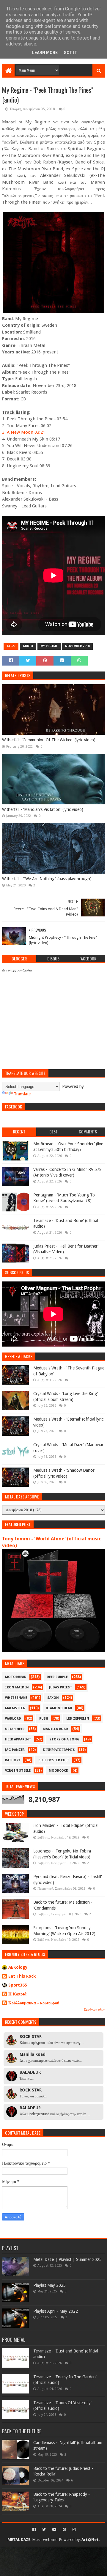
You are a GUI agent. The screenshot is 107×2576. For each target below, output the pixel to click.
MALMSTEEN (15, 1708)
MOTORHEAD (16, 1677)
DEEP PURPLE (57, 1677)
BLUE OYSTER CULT (54, 1760)
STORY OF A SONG (64, 1739)
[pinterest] (64, 2530)
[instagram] (74, 2530)
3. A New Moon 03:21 (24, 432)
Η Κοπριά (17, 1994)
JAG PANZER (15, 1750)
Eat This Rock (22, 1976)
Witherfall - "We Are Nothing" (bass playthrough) (47, 879)
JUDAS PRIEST (61, 1687)
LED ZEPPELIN (78, 1719)
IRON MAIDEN (17, 1687)
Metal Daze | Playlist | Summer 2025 (67, 2259)
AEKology (18, 1967)
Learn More (45, 53)
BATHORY (13, 1760)
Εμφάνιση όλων (94, 2010)
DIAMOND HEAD (59, 1708)
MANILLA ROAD (55, 1729)
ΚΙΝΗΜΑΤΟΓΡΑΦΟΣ (59, 1750)
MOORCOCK (58, 1771)
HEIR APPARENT (18, 1739)
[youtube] (54, 2530)
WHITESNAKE (16, 1698)
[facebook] (34, 2530)
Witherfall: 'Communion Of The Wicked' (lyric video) (49, 740)
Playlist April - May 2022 (56, 2311)
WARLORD (13, 1719)
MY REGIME (49, 646)
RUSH (44, 1719)
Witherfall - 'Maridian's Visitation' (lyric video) (43, 809)
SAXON (53, 1698)
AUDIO (28, 646)
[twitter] (44, 2530)
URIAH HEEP (15, 1729)
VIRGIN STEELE (18, 1771)
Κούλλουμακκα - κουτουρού (34, 2003)
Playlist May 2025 (49, 2285)
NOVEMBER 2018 (77, 646)
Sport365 (18, 1985)
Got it (70, 53)
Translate (22, 1094)
